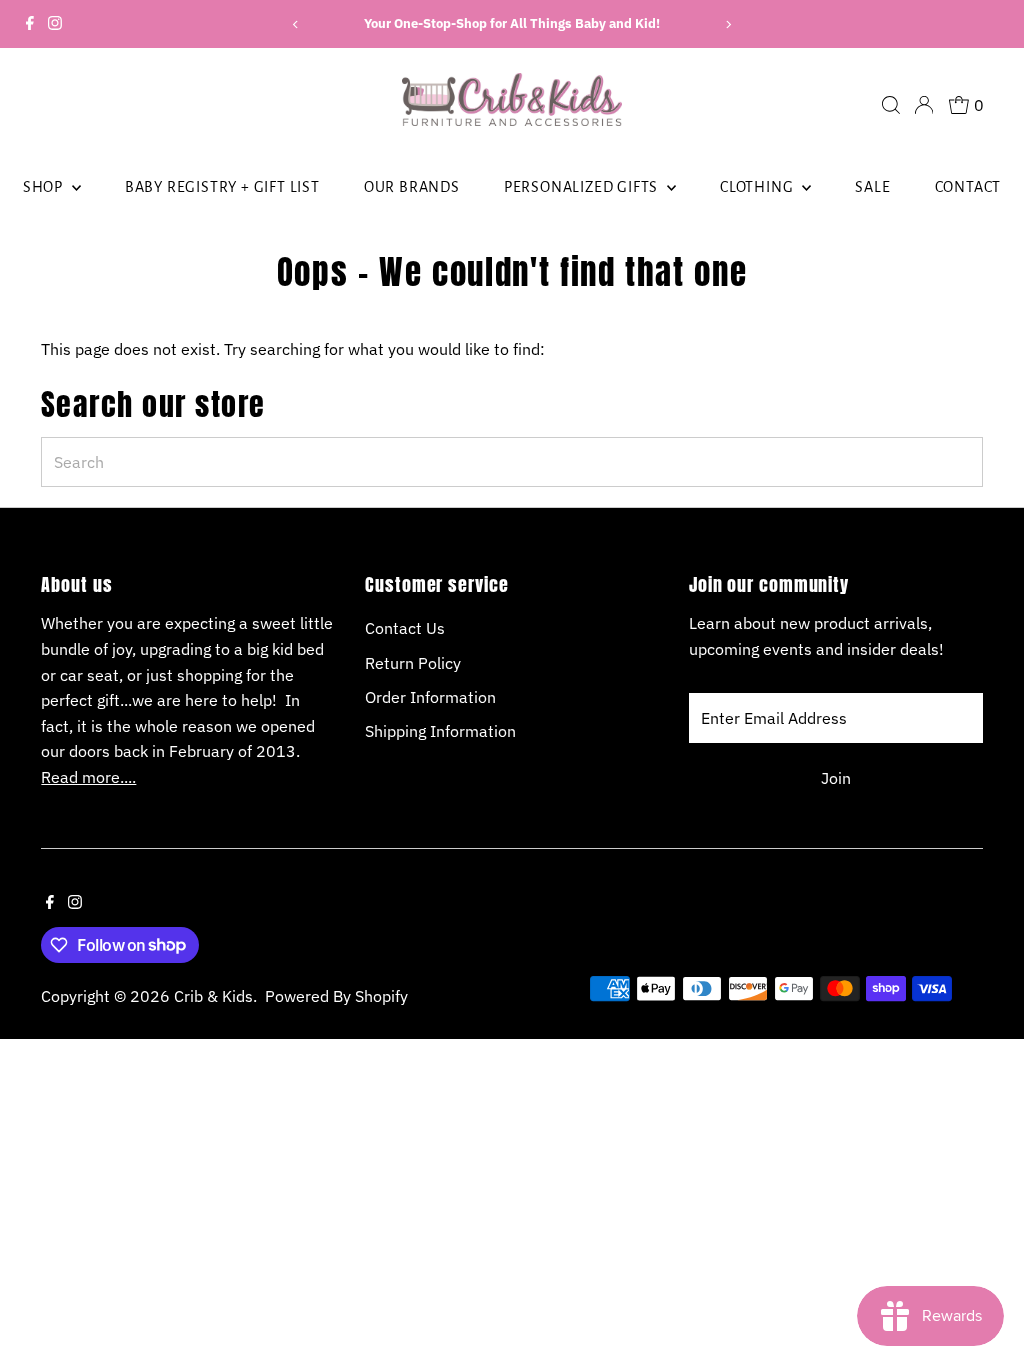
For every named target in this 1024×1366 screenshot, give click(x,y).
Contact (968, 187)
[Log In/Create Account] (924, 105)
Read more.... (88, 777)
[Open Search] (891, 105)
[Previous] (296, 24)
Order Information (430, 697)
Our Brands (412, 187)
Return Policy (413, 663)
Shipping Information (440, 731)
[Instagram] (55, 24)
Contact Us (405, 628)
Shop (45, 187)
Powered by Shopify (336, 996)
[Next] (727, 24)
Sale (872, 187)
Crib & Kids (213, 996)
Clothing (758, 187)
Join (836, 778)
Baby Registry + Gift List (222, 187)
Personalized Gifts (583, 187)
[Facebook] (30, 24)
